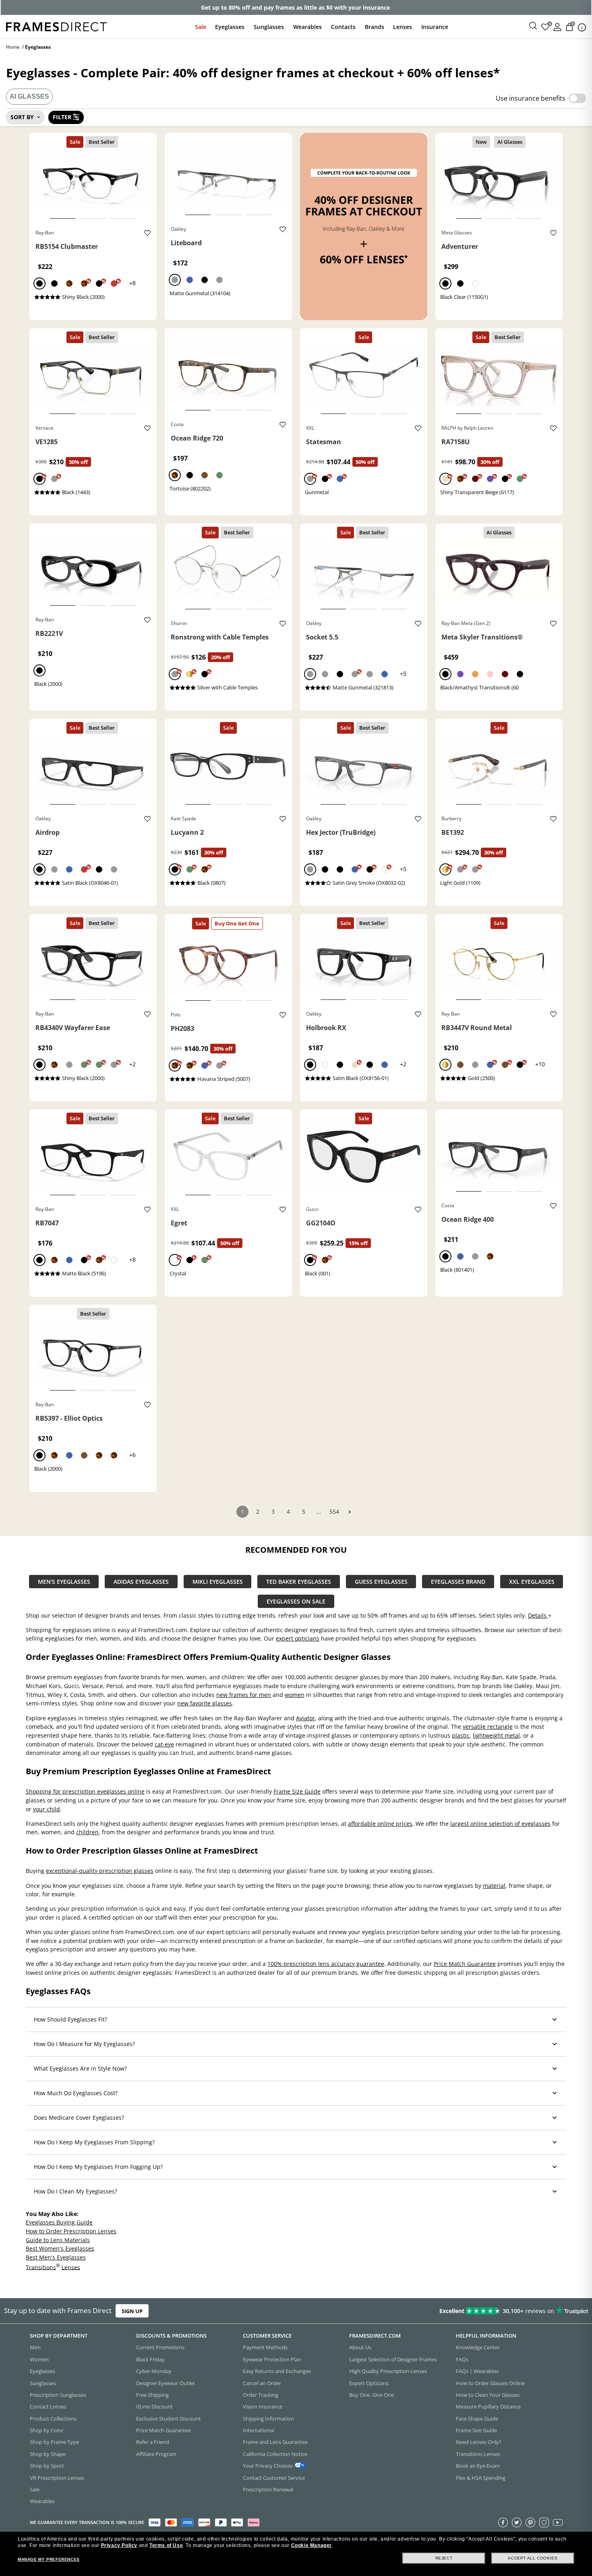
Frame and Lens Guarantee (275, 2442)
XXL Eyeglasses (532, 1582)
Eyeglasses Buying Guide (59, 2222)
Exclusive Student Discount (169, 2419)
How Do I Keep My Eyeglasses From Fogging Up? (98, 2167)
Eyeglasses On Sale (296, 1601)
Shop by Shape (48, 2454)
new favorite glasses (205, 1703)
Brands (375, 27)
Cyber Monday (154, 2371)
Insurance (435, 27)
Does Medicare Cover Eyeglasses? (79, 2118)
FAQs (462, 2359)
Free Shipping (152, 2395)
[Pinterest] (530, 2522)
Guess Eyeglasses (381, 1582)
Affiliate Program (156, 2454)
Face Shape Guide (477, 2419)
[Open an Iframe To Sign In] (557, 26)
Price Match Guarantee (465, 1964)
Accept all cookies (533, 2558)
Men (35, 2348)
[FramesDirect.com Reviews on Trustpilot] (466, 2311)
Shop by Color (47, 2430)
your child (47, 1809)
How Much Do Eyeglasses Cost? (76, 2093)
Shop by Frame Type (54, 2442)
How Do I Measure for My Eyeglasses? (84, 2044)
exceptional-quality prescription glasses (100, 1871)
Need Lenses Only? (479, 2442)
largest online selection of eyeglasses (500, 1823)
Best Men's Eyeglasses (56, 2257)
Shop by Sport (47, 2466)
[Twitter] (517, 2522)
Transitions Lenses (478, 2454)
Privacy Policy (119, 2545)
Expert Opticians (369, 2383)
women (295, 1695)
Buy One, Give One (372, 2395)
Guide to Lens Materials (58, 2240)
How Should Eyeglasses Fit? (70, 2019)
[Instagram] (544, 2522)
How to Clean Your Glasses (488, 2395)
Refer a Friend (153, 2442)
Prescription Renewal (268, 2489)
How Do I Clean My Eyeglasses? (76, 2191)
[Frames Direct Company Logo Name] (56, 26)
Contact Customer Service (274, 2478)
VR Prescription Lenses (57, 2478)
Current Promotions (160, 2348)
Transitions (41, 2267)
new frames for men (244, 1695)
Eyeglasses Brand (458, 1582)
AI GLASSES (29, 96)
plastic (461, 1735)
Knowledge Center (478, 2348)
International (259, 2430)
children (87, 1832)
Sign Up (132, 2311)
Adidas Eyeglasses (141, 1582)
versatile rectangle (488, 1727)
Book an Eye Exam (478, 2466)
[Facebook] (503, 2522)
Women (39, 2359)
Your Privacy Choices (268, 2466)
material (494, 1885)
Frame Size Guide (297, 1791)
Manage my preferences (49, 2559)
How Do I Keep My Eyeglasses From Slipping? (94, 2142)
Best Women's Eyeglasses (60, 2248)
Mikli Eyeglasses (218, 1582)
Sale (201, 27)
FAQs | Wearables (477, 2371)
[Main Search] (533, 26)
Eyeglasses (230, 27)
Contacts (343, 27)
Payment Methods (265, 2348)
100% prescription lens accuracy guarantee (326, 1964)
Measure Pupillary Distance (488, 2406)
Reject (444, 2558)
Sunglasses (269, 27)
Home (13, 47)
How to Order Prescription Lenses (71, 2231)
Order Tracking (261, 2395)
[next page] (350, 1512)
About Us (360, 2348)
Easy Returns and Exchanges (277, 2371)
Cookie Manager (312, 2545)
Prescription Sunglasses (58, 2395)
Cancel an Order (262, 2383)
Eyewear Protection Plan (272, 2359)
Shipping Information (268, 2419)
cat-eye (164, 1744)
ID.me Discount (154, 2406)
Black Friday (150, 2359)
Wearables (307, 27)
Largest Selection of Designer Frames (393, 2359)
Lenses (403, 27)
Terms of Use (166, 2545)
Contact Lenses (48, 2406)
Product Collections (53, 2419)
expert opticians (298, 1638)
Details (538, 1615)
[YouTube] (558, 2522)
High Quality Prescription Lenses (388, 2371)
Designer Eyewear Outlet (166, 2383)
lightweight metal (496, 1735)
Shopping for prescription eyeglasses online (85, 1791)
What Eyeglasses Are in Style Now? (80, 2068)
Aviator (305, 1718)
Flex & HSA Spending (481, 2478)
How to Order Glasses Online (490, 2383)
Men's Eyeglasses (64, 1582)
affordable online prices (380, 1823)
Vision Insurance (263, 2406)
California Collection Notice (275, 2454)
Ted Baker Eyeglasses (299, 1582)
